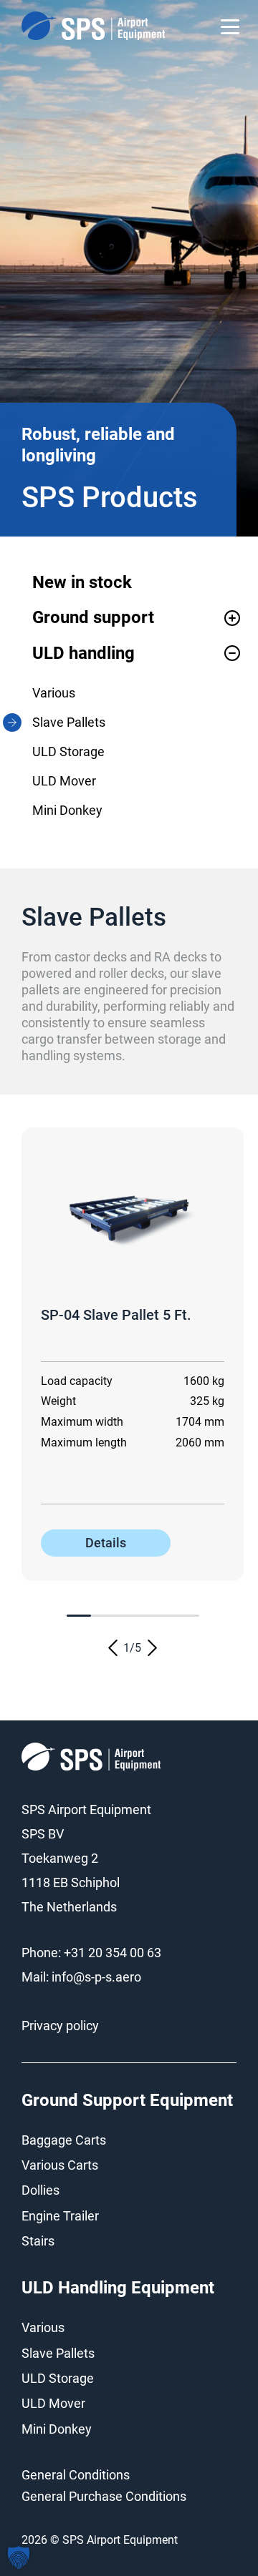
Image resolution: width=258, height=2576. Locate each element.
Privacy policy (60, 2026)
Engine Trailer (60, 2216)
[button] (113, 1648)
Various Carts (60, 2165)
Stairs (38, 2241)
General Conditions (76, 2475)
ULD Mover (64, 781)
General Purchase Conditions (104, 2496)
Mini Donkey (67, 810)
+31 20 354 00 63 (113, 1953)
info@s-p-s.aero (96, 1977)
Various (54, 693)
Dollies (40, 2190)
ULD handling (83, 653)
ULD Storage (68, 751)
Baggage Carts (64, 2140)
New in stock (82, 582)
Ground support (93, 617)
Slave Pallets (69, 722)
